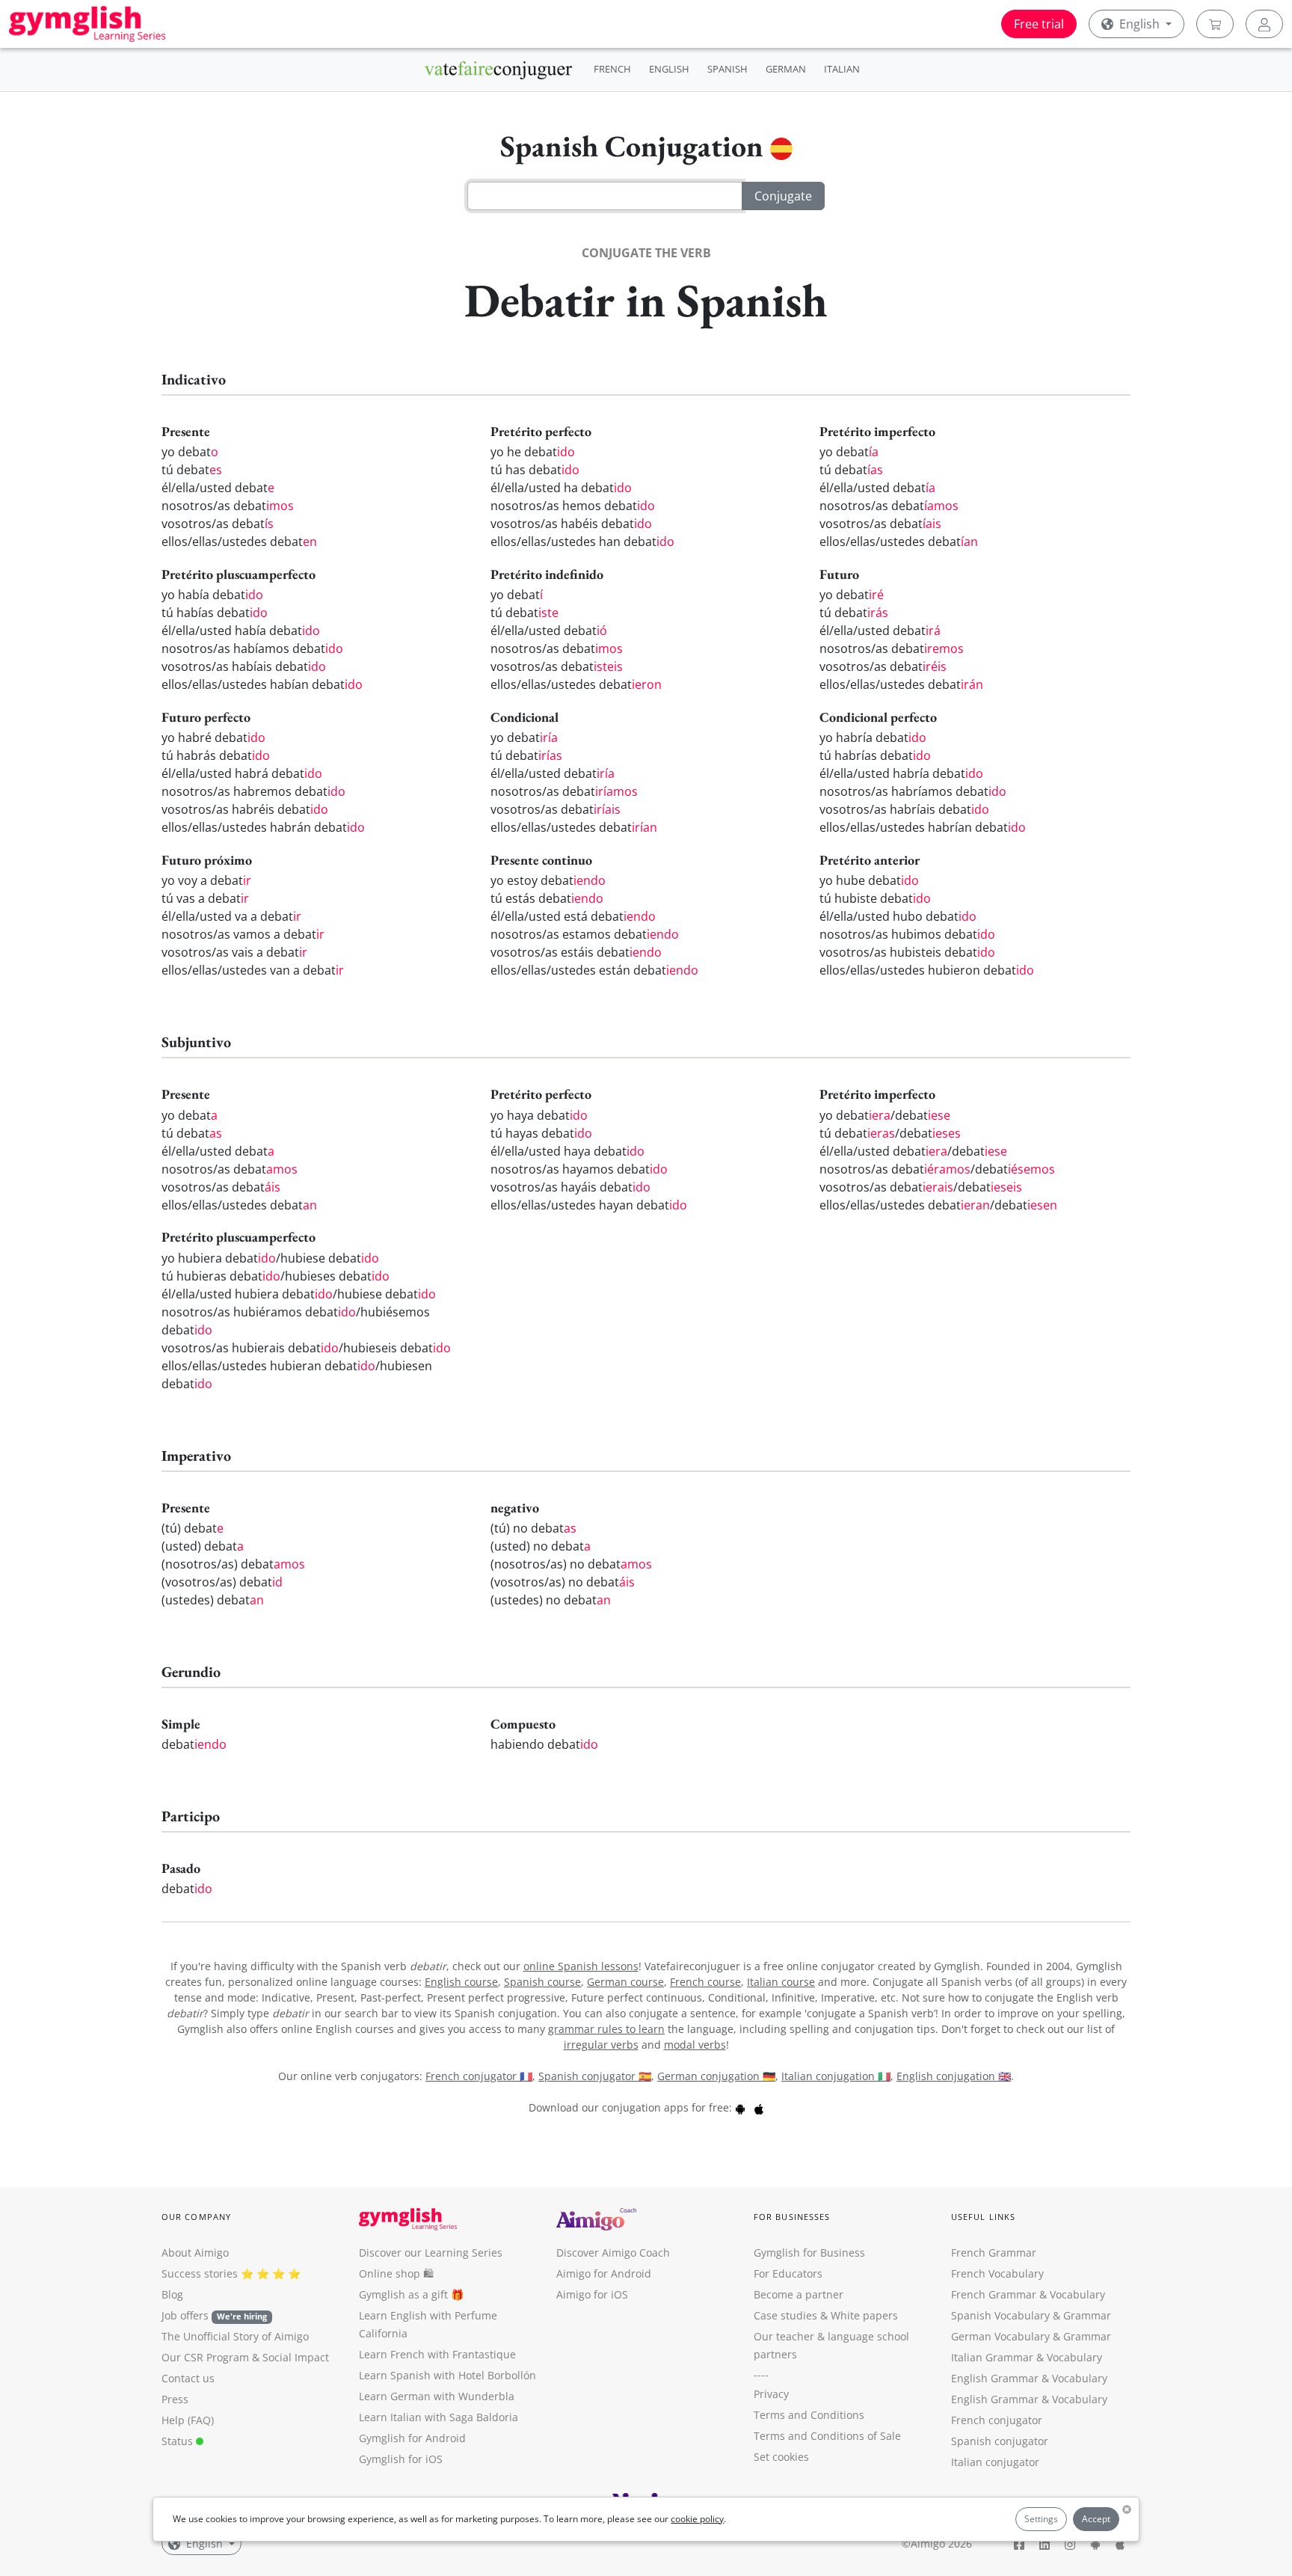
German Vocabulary (1000, 2336)
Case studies (785, 2315)
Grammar (1087, 2315)
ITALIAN (842, 69)
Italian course (781, 1982)
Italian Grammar (992, 2357)
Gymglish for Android (412, 2438)
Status (179, 2441)
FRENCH (612, 69)
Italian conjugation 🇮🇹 (836, 2076)
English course (461, 1982)
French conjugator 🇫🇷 (479, 2076)
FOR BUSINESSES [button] (792, 2217)
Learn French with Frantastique (437, 2354)
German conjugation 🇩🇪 (716, 2076)
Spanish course (542, 1982)
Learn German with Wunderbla (437, 2396)
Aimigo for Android (604, 2273)
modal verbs (695, 2045)
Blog (172, 2294)
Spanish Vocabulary (1000, 2315)
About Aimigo (195, 2253)
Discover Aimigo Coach (613, 2253)
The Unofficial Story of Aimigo (235, 2336)
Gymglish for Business (809, 2253)
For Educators (788, 2273)
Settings (1041, 2519)
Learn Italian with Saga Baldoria (439, 2417)
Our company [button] (196, 2217)
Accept (1096, 2519)
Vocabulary (1074, 2357)
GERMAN (786, 69)
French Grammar (994, 2253)
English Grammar (995, 2378)
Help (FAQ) (188, 2420)
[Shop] (1215, 24)
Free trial (1039, 24)
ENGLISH (669, 69)
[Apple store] (759, 2107)
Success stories (200, 2273)
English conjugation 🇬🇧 (954, 2076)
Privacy (771, 2394)
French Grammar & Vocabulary (1028, 2294)
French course (705, 1982)
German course (625, 1982)
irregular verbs (601, 2045)
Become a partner (799, 2294)
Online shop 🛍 (396, 2273)
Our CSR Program (205, 2357)
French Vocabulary (997, 2273)
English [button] (1139, 24)
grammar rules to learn (606, 2029)
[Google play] (740, 2107)
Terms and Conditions (809, 2415)
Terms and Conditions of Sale (827, 2436)
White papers (864, 2315)
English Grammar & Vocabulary (1029, 2399)
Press (175, 2399)
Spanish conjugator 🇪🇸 (595, 2076)
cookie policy (697, 2519)
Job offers (214, 2315)
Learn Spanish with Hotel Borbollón (447, 2375)
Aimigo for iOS (592, 2294)
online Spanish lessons (581, 1966)
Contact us (188, 2378)
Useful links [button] (983, 2217)
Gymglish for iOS (401, 2459)
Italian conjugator (995, 2462)
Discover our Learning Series (431, 2253)
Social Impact (296, 2357)
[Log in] (1264, 24)
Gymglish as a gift (403, 2294)
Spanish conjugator (1000, 2441)
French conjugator (997, 2420)
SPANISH (727, 69)
